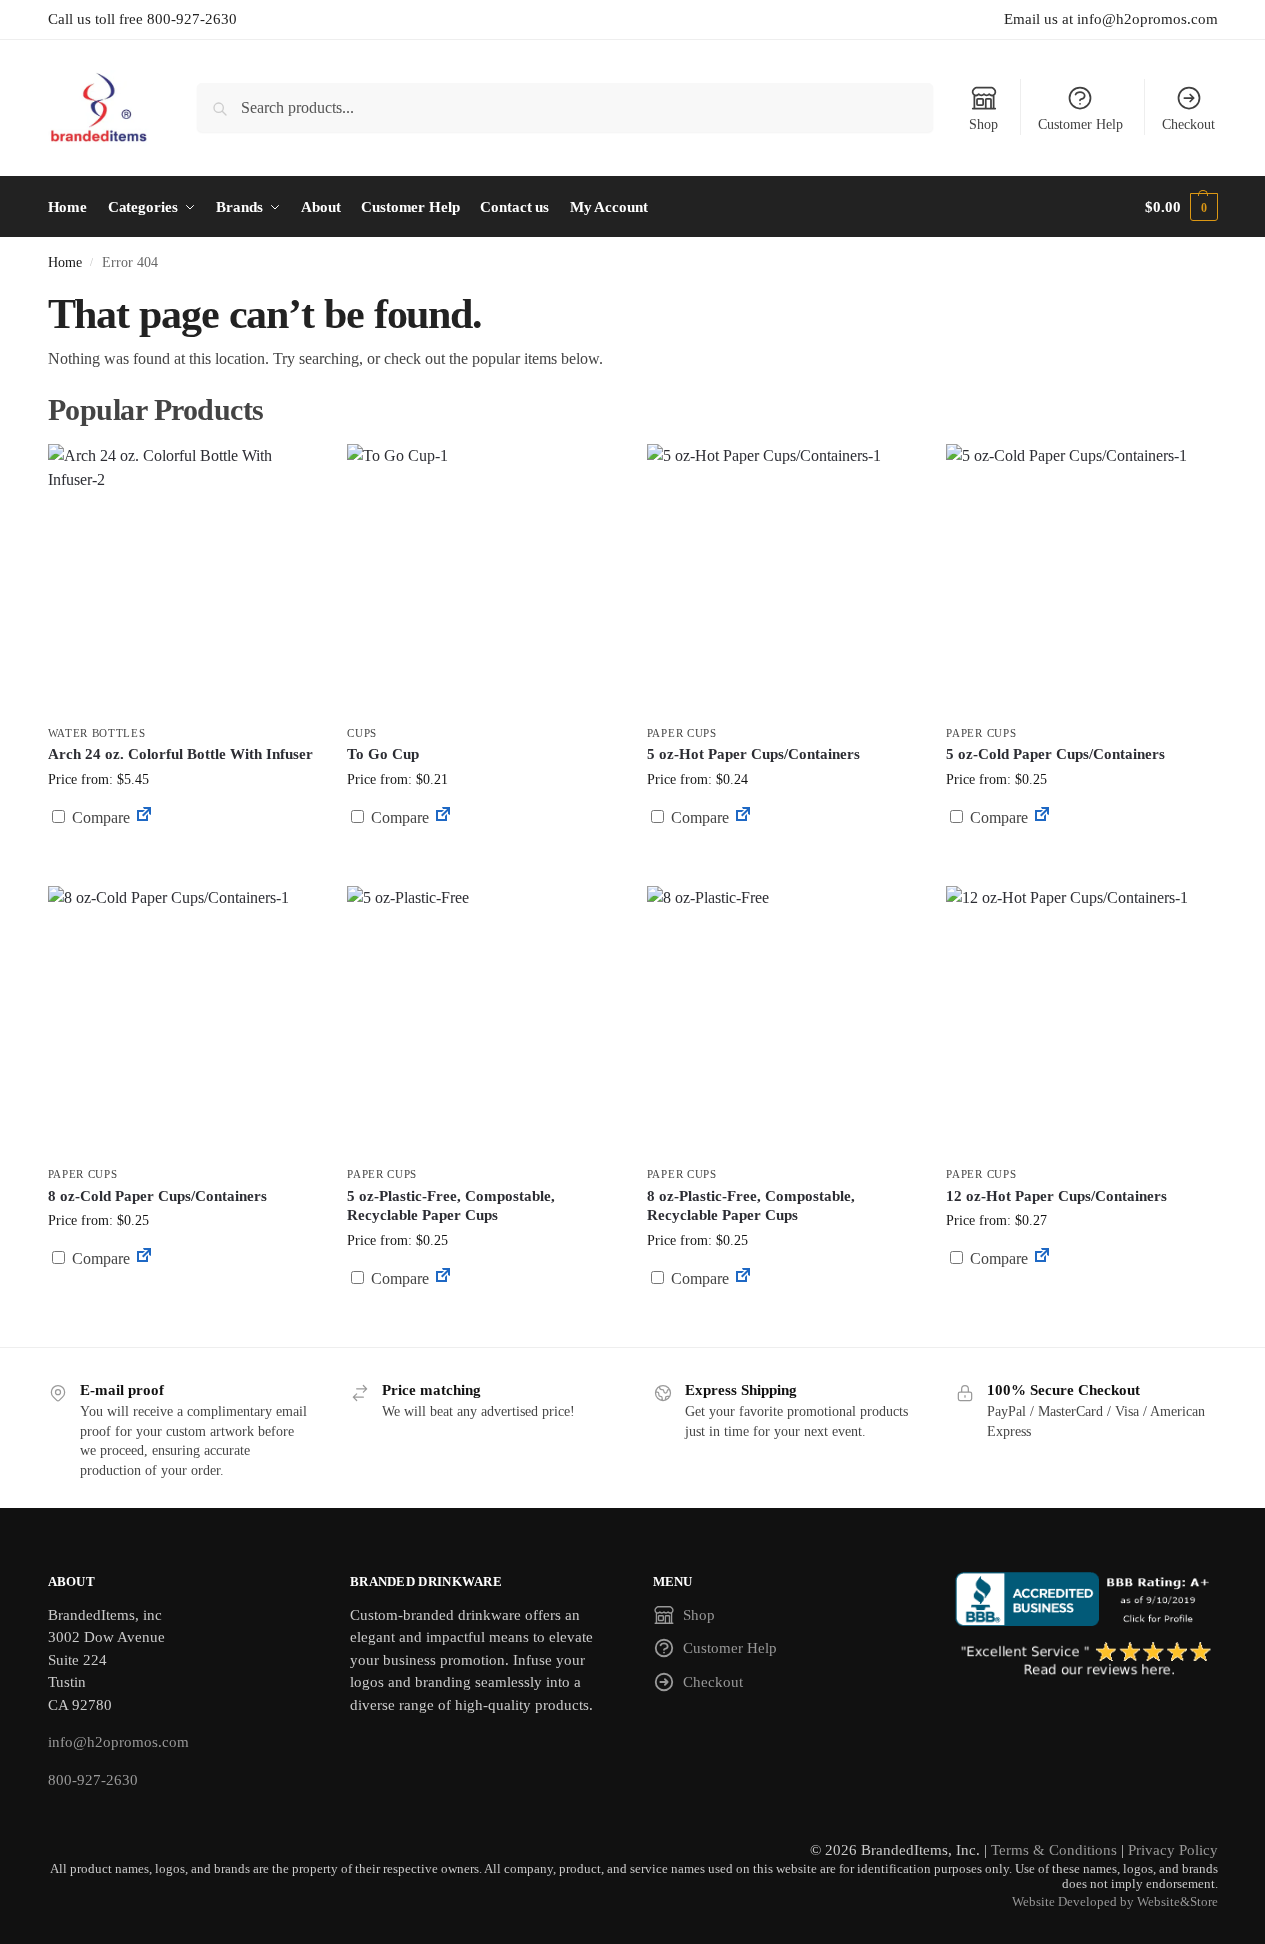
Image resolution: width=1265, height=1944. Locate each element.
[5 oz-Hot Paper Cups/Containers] (782, 579)
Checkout (1188, 124)
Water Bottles (97, 733)
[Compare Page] (144, 817)
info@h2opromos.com (118, 1742)
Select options (481, 865)
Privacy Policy (1173, 1850)
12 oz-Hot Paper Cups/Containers (1056, 1196)
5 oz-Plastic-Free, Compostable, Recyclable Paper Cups (451, 1206)
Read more (182, 865)
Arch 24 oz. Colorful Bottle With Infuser (180, 754)
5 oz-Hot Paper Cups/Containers (753, 754)
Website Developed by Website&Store (1115, 1902)
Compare (99, 817)
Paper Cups (682, 733)
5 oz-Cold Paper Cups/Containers (1055, 754)
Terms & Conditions (1054, 1850)
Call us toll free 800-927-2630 (142, 19)
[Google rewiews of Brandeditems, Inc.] (1086, 1660)
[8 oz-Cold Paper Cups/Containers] (183, 1021)
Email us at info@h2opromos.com (1111, 19)
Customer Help (1080, 124)
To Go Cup (383, 754)
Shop (983, 124)
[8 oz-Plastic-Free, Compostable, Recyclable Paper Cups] (782, 1021)
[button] (1181, 207)
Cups (362, 733)
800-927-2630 (93, 1780)
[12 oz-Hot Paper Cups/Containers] (1081, 1021)
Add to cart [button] (782, 855)
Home (65, 262)
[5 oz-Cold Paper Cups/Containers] (1081, 579)
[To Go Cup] (482, 579)
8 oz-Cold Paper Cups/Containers (157, 1196)
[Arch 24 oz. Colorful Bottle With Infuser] (183, 579)
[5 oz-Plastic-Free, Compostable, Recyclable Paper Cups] (482, 1021)
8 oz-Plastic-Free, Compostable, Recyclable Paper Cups (751, 1206)
